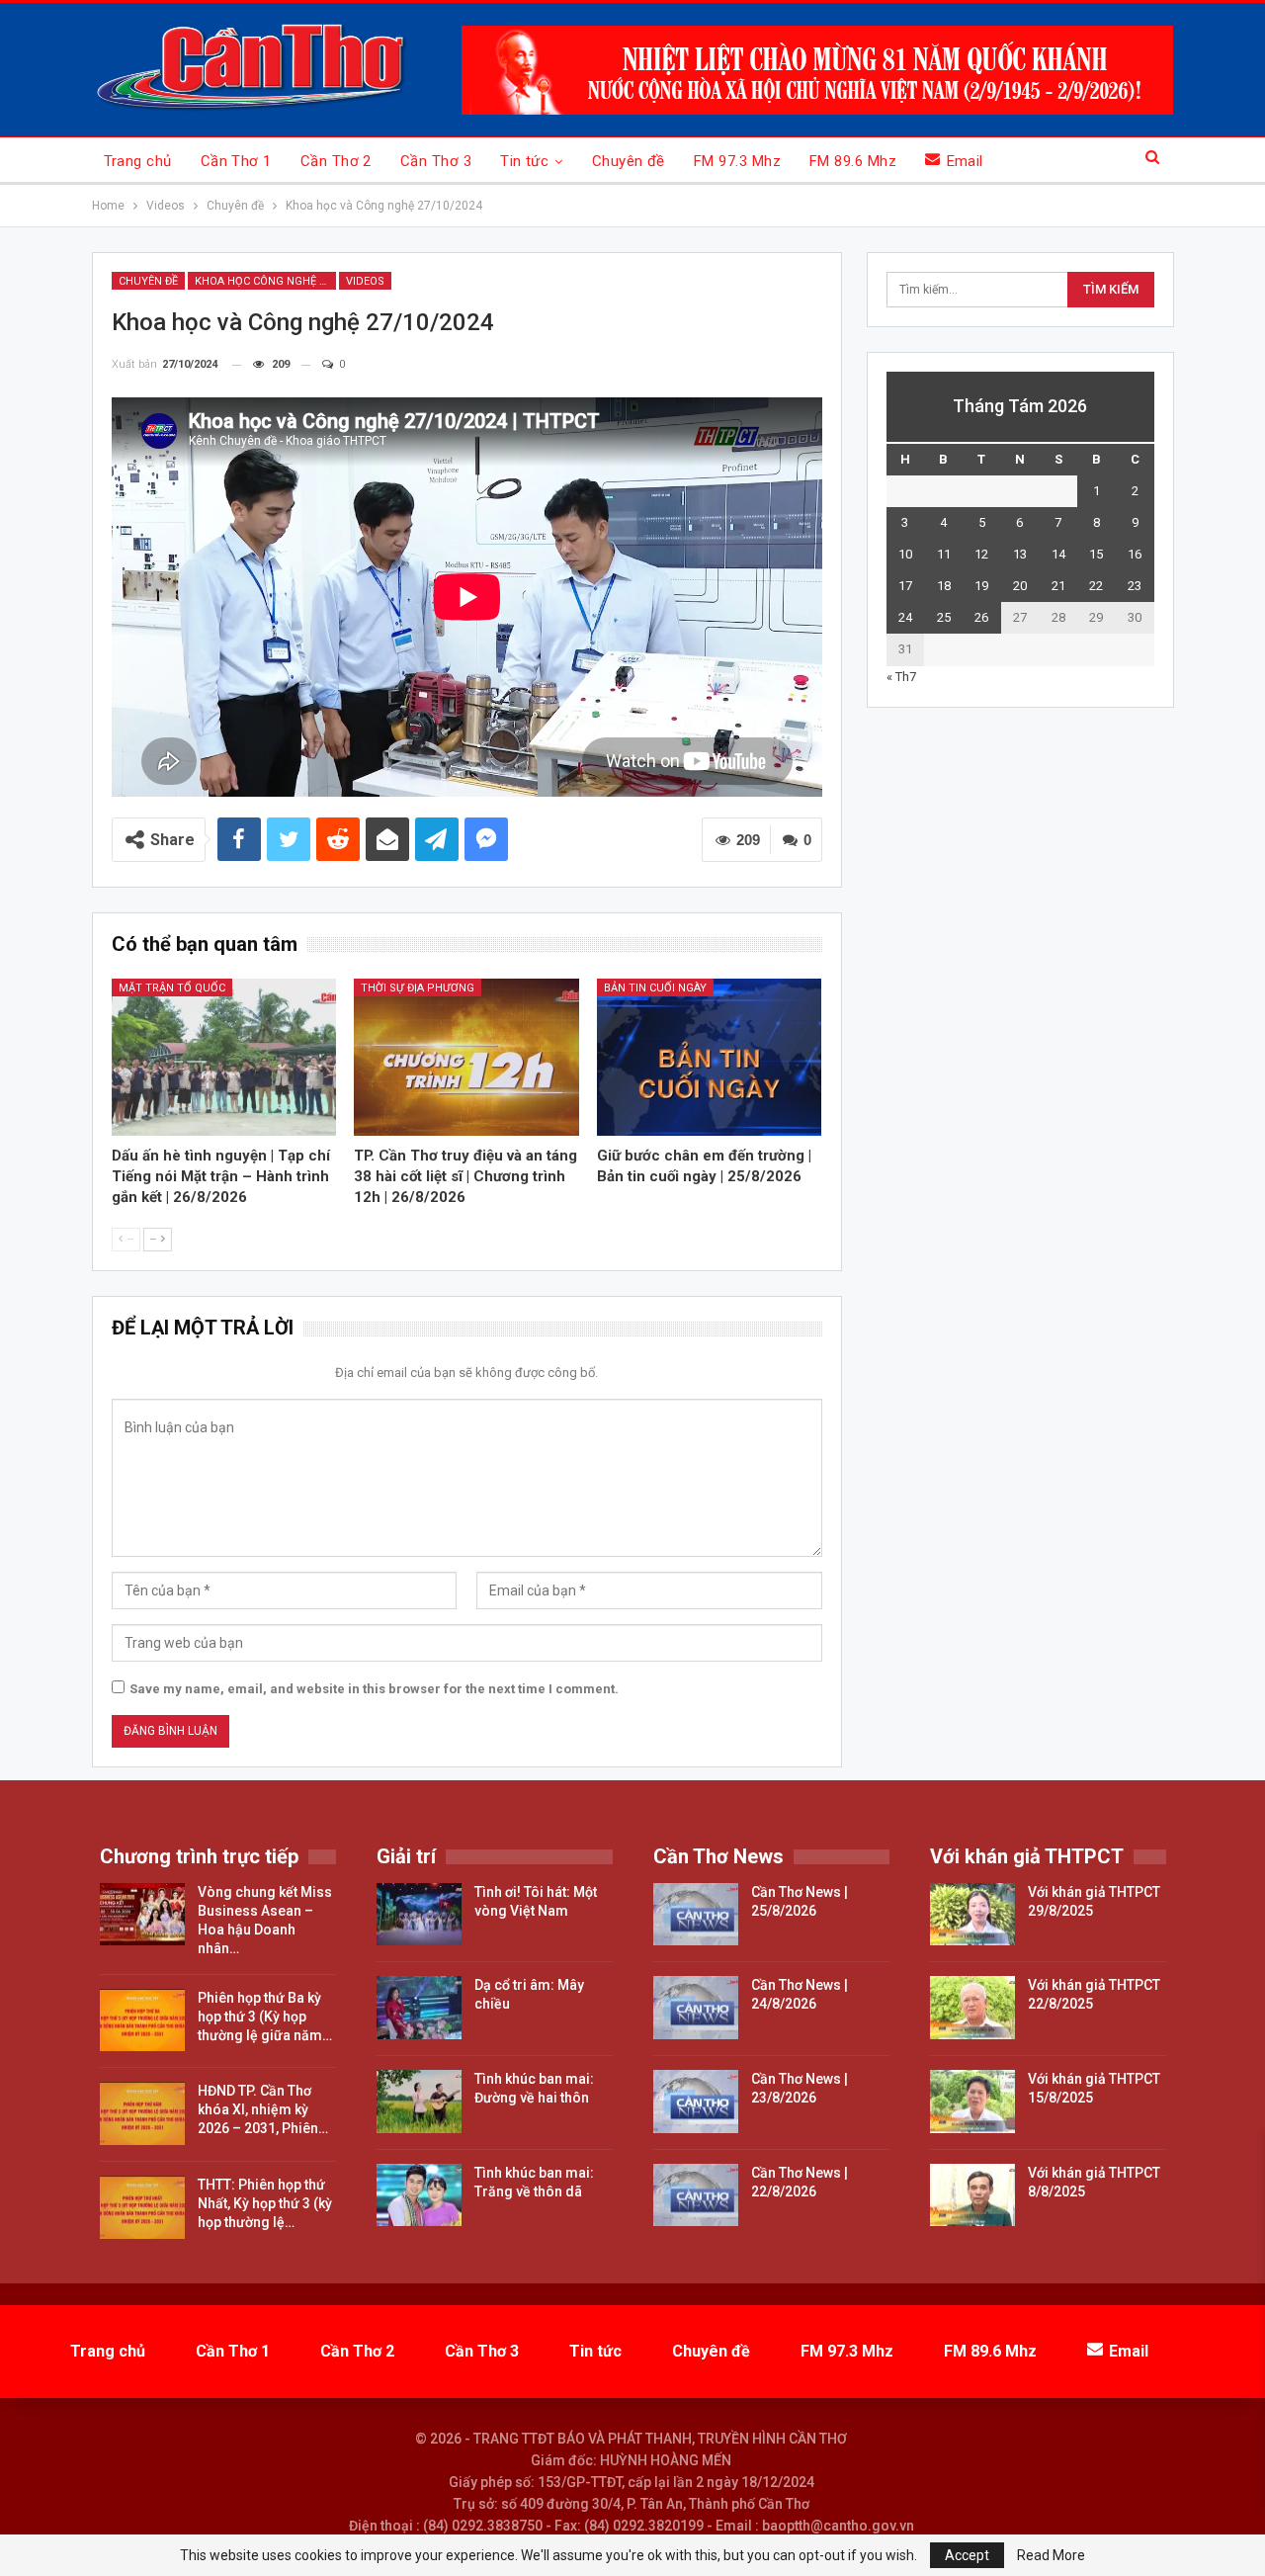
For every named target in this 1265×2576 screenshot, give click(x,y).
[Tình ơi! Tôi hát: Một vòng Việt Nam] (419, 1915)
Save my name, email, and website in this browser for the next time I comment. (374, 1689)
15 (1096, 554)
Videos (365, 281)
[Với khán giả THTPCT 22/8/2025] (972, 2008)
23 (1135, 586)
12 (981, 554)
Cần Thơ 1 (236, 161)
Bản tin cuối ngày (655, 988)
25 (944, 617)
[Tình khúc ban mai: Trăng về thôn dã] (419, 2195)
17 (905, 586)
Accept (967, 2555)
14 (1058, 554)
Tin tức (524, 161)
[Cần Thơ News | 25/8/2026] (696, 1915)
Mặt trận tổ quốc (172, 988)
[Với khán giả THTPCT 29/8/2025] (972, 1915)
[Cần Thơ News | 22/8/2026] (696, 2195)
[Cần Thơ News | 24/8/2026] (696, 2008)
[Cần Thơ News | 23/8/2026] (696, 2102)
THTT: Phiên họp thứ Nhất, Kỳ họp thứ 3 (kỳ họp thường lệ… (265, 2203)
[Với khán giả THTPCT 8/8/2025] (972, 2195)
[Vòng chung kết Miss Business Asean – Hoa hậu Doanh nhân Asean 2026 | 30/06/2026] (142, 1915)
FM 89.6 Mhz (853, 161)
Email (965, 161)
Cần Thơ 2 (336, 161)
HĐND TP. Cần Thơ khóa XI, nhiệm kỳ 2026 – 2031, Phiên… (263, 2109)
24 (905, 617)
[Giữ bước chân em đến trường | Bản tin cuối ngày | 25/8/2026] (710, 1057)
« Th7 (901, 677)
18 (944, 586)
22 (1096, 586)
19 (981, 586)
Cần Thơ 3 (436, 161)
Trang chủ (138, 161)
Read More (1051, 2555)
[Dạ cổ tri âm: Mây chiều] (419, 2008)
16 (1135, 554)
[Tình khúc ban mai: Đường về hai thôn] (419, 2102)
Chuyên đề (629, 161)
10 (905, 554)
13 (1020, 554)
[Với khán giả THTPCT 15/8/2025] (972, 2102)
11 (944, 554)
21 (1058, 586)
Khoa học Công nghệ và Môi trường (265, 281)
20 (1020, 586)
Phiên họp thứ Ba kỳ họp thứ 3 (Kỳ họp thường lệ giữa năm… (265, 2017)
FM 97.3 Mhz (737, 161)
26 (981, 617)
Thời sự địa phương (418, 988)
